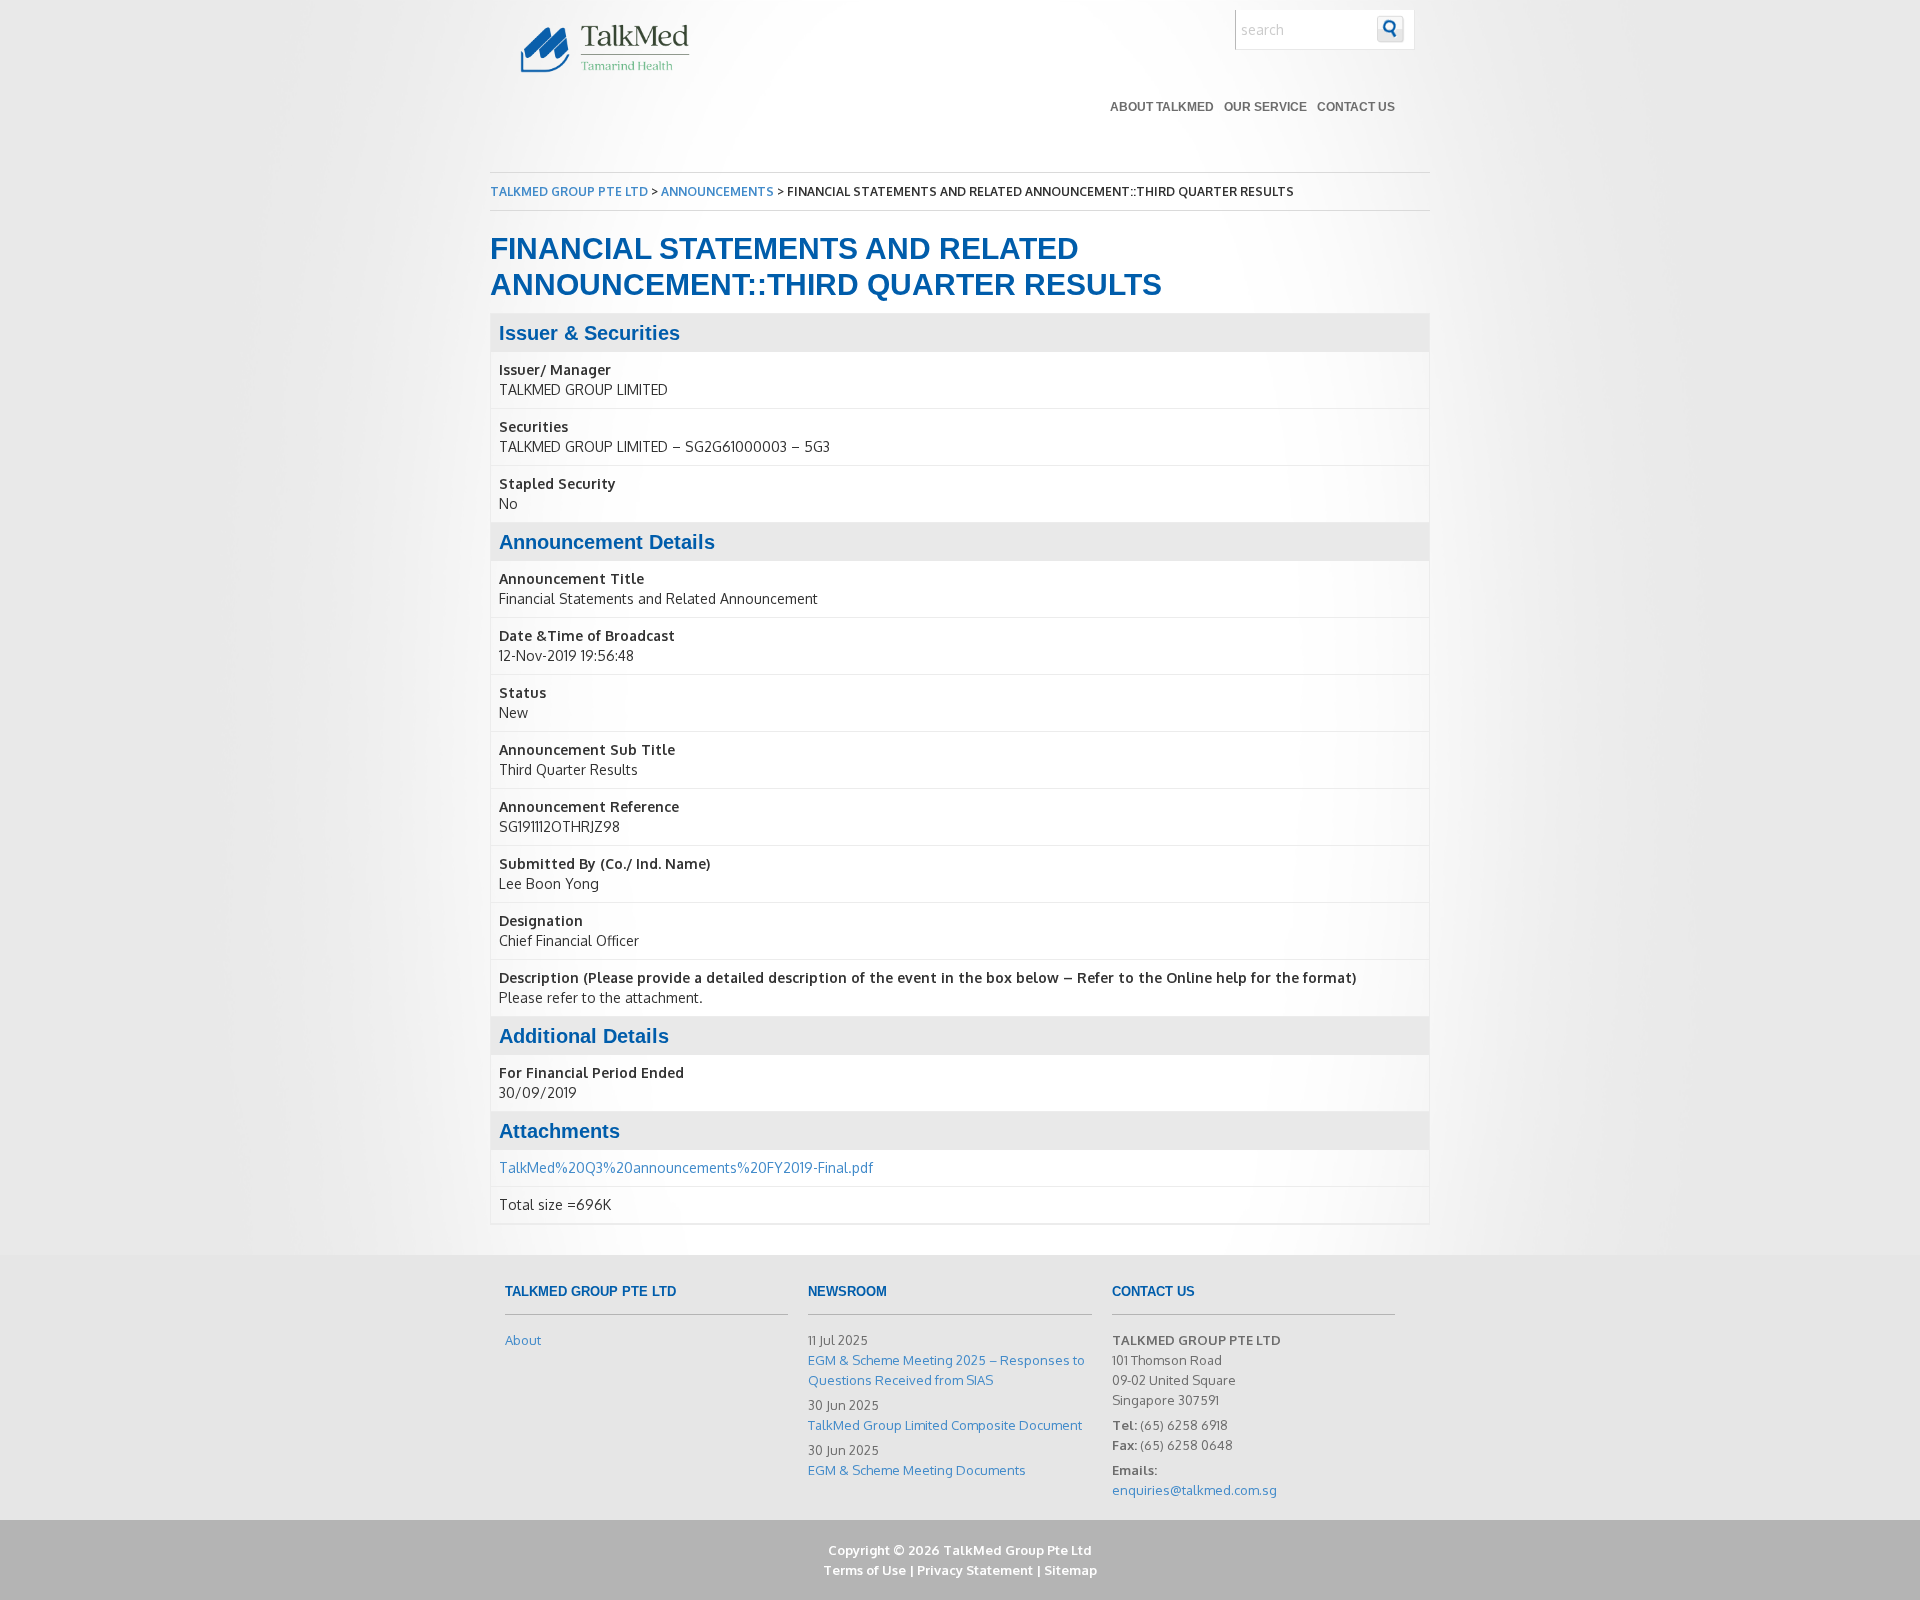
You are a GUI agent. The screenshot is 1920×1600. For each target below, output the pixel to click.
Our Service (1265, 107)
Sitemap (1070, 1570)
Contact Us (1356, 107)
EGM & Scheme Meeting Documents (917, 1470)
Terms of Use (864, 1570)
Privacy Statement (975, 1570)
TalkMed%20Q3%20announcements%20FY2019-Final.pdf (686, 1167)
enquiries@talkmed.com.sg (1194, 1490)
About (523, 1340)
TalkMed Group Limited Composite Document (945, 1425)
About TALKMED (1162, 107)
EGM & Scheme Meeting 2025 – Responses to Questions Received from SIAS (946, 1370)
